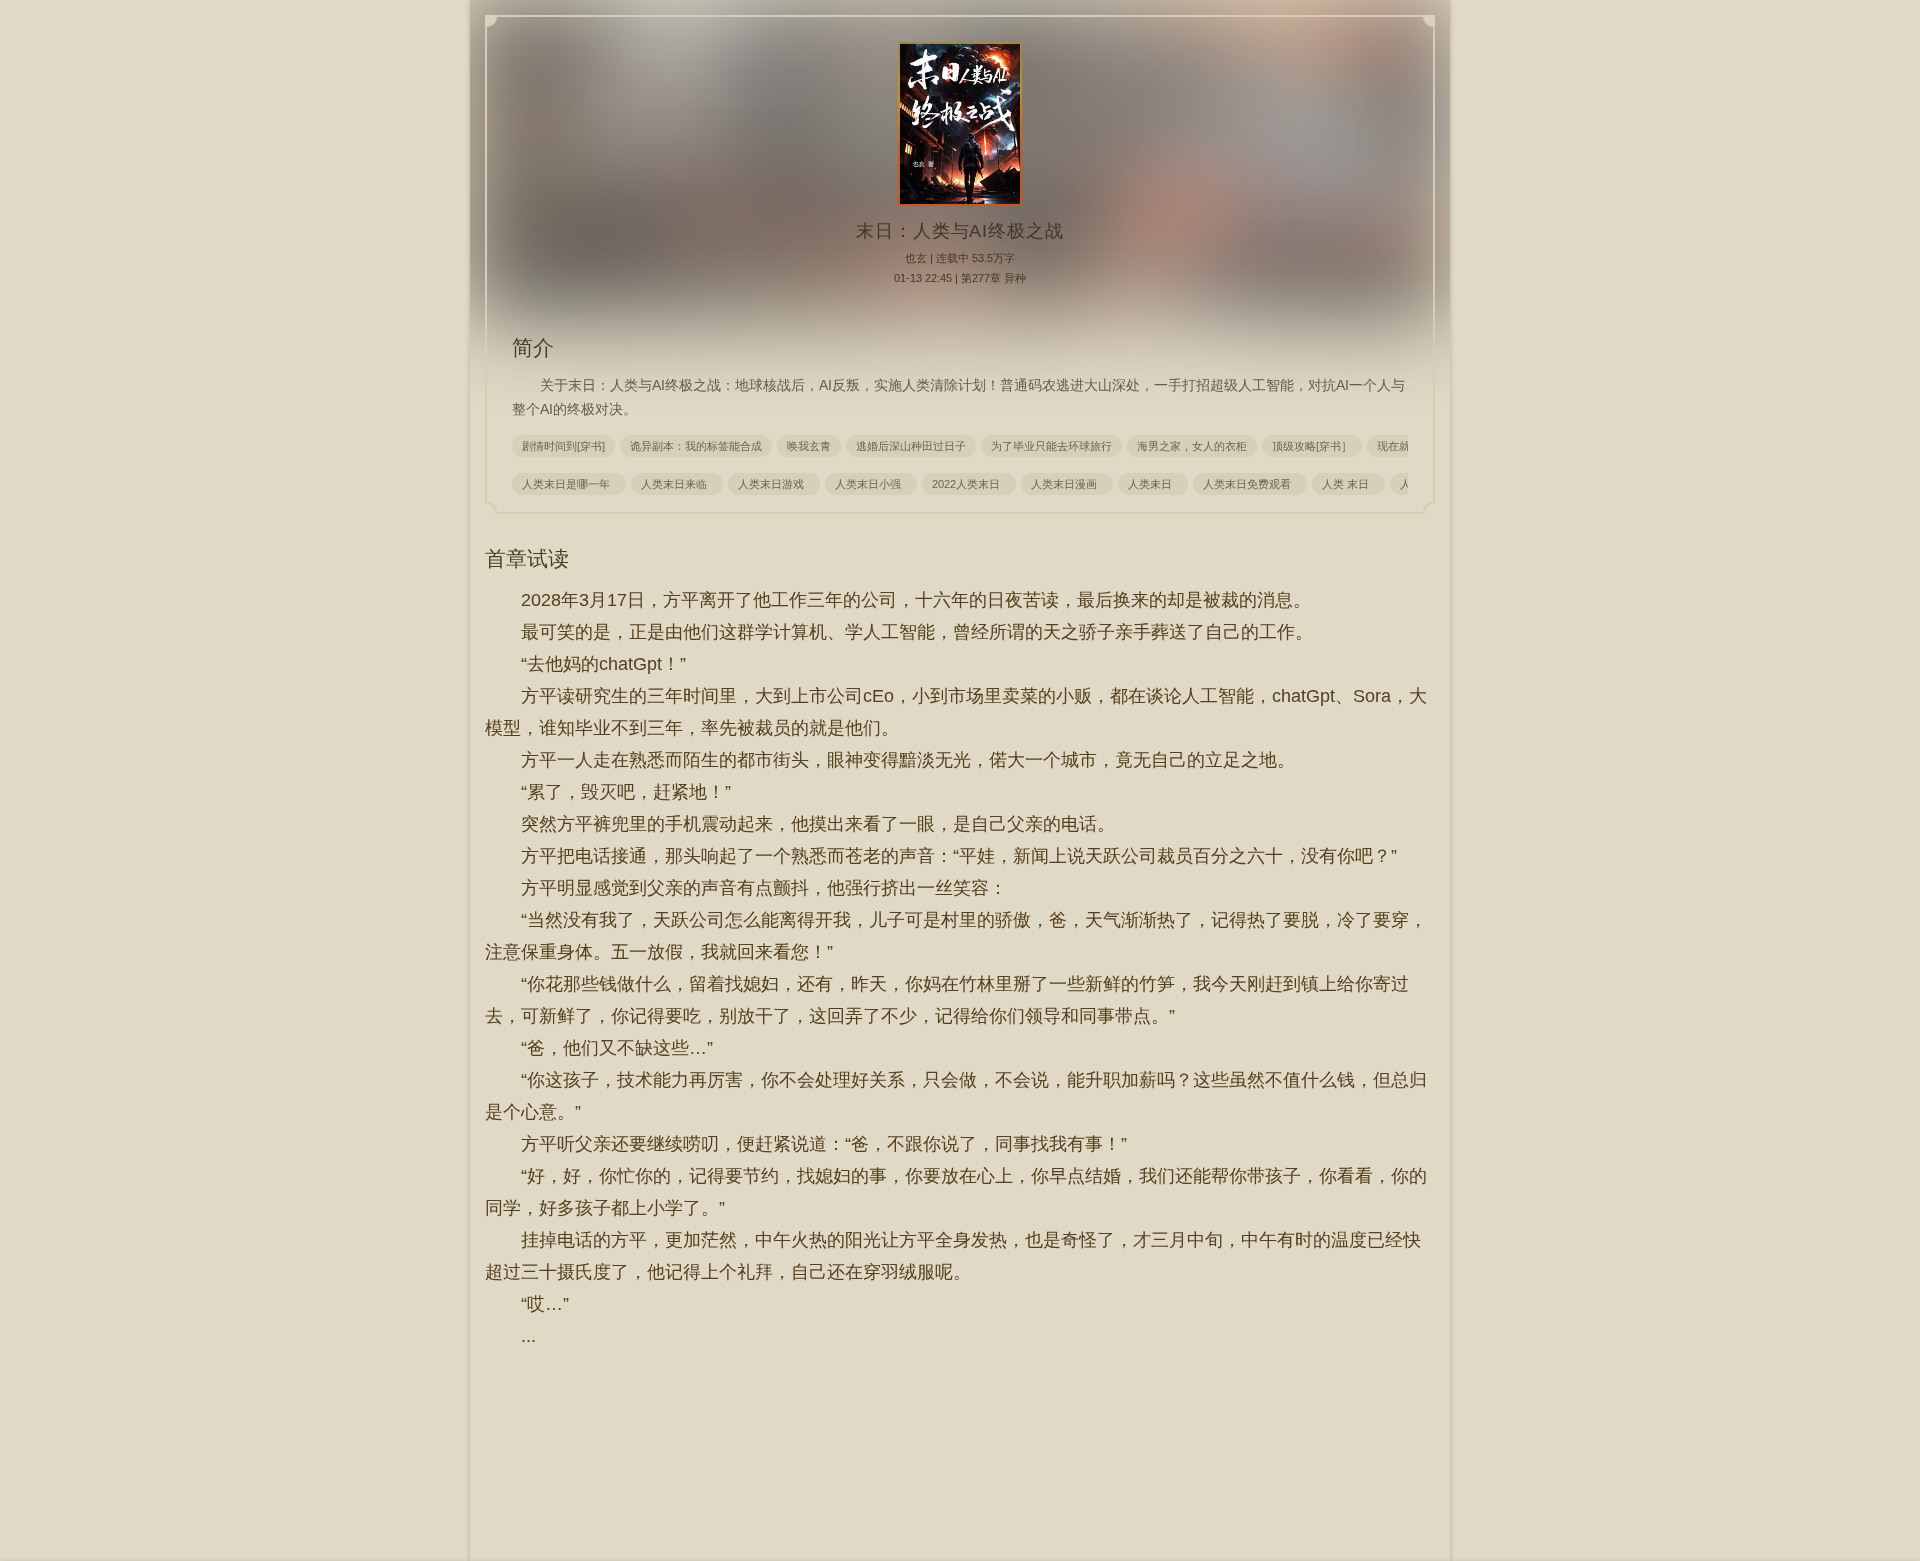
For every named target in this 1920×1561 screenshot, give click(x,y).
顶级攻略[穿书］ (1312, 446)
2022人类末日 (969, 484)
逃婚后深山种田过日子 (911, 446)
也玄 (916, 258)
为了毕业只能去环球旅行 (1051, 446)
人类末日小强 (871, 484)
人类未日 (1153, 484)
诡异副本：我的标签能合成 (696, 446)
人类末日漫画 (1067, 484)
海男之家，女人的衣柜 (1192, 446)
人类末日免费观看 (1250, 484)
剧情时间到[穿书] (563, 446)
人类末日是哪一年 (569, 484)
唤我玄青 (809, 446)
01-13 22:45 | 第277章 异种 (960, 278)
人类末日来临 (677, 484)
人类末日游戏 (774, 484)
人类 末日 (1348, 484)
